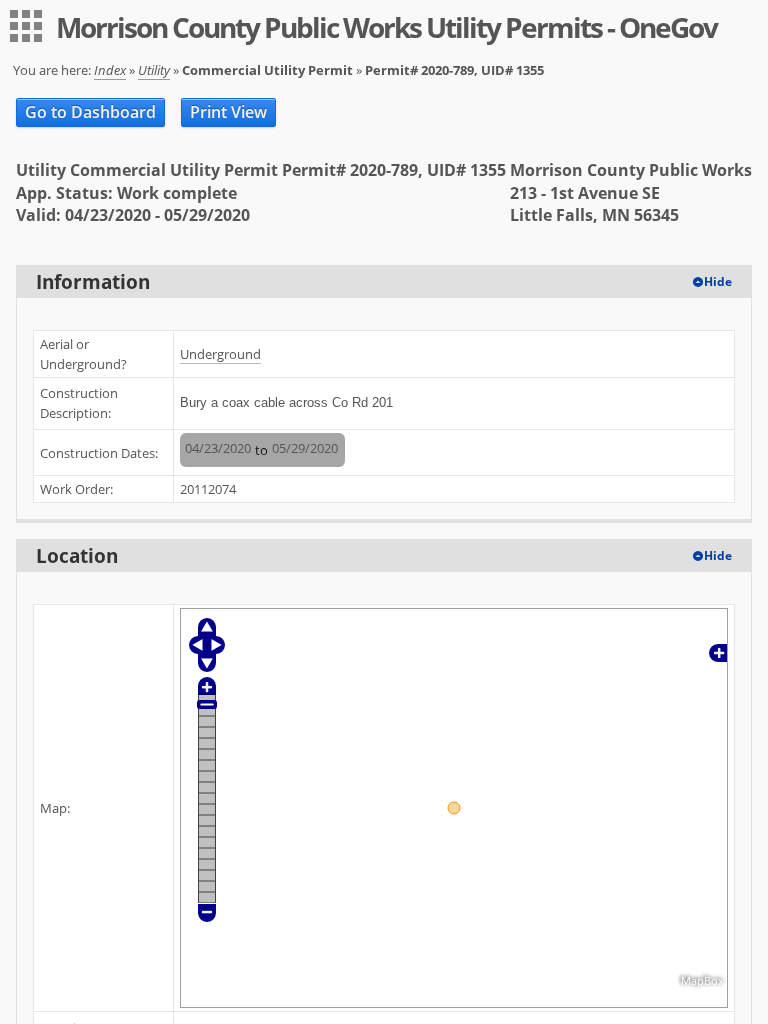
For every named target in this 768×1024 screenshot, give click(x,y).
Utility (154, 70)
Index (110, 70)
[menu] (26, 26)
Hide (718, 281)
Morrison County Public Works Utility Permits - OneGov (386, 27)
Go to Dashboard (90, 112)
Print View (228, 112)
